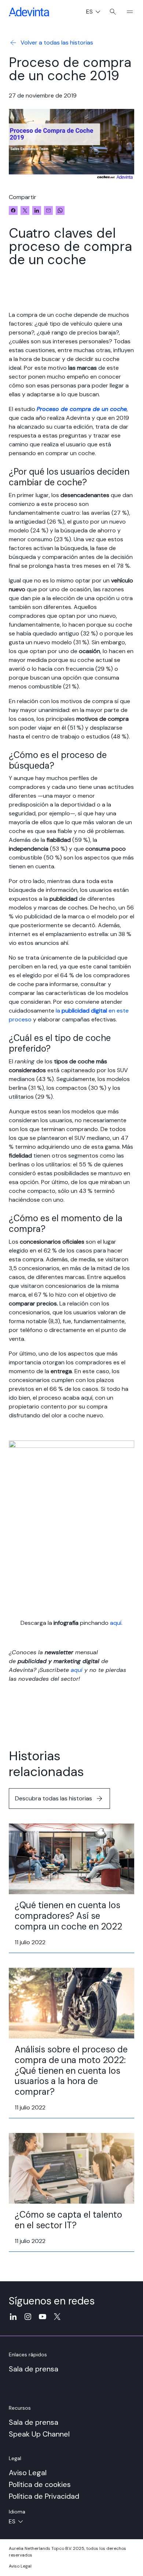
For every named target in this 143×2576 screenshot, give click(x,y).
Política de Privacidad (44, 2496)
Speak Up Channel (39, 2434)
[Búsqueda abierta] (113, 12)
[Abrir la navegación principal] (127, 12)
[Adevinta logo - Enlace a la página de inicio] (29, 12)
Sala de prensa (34, 2369)
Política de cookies (40, 2484)
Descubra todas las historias (54, 1798)
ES (96, 12)
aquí (116, 1623)
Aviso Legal (28, 2473)
